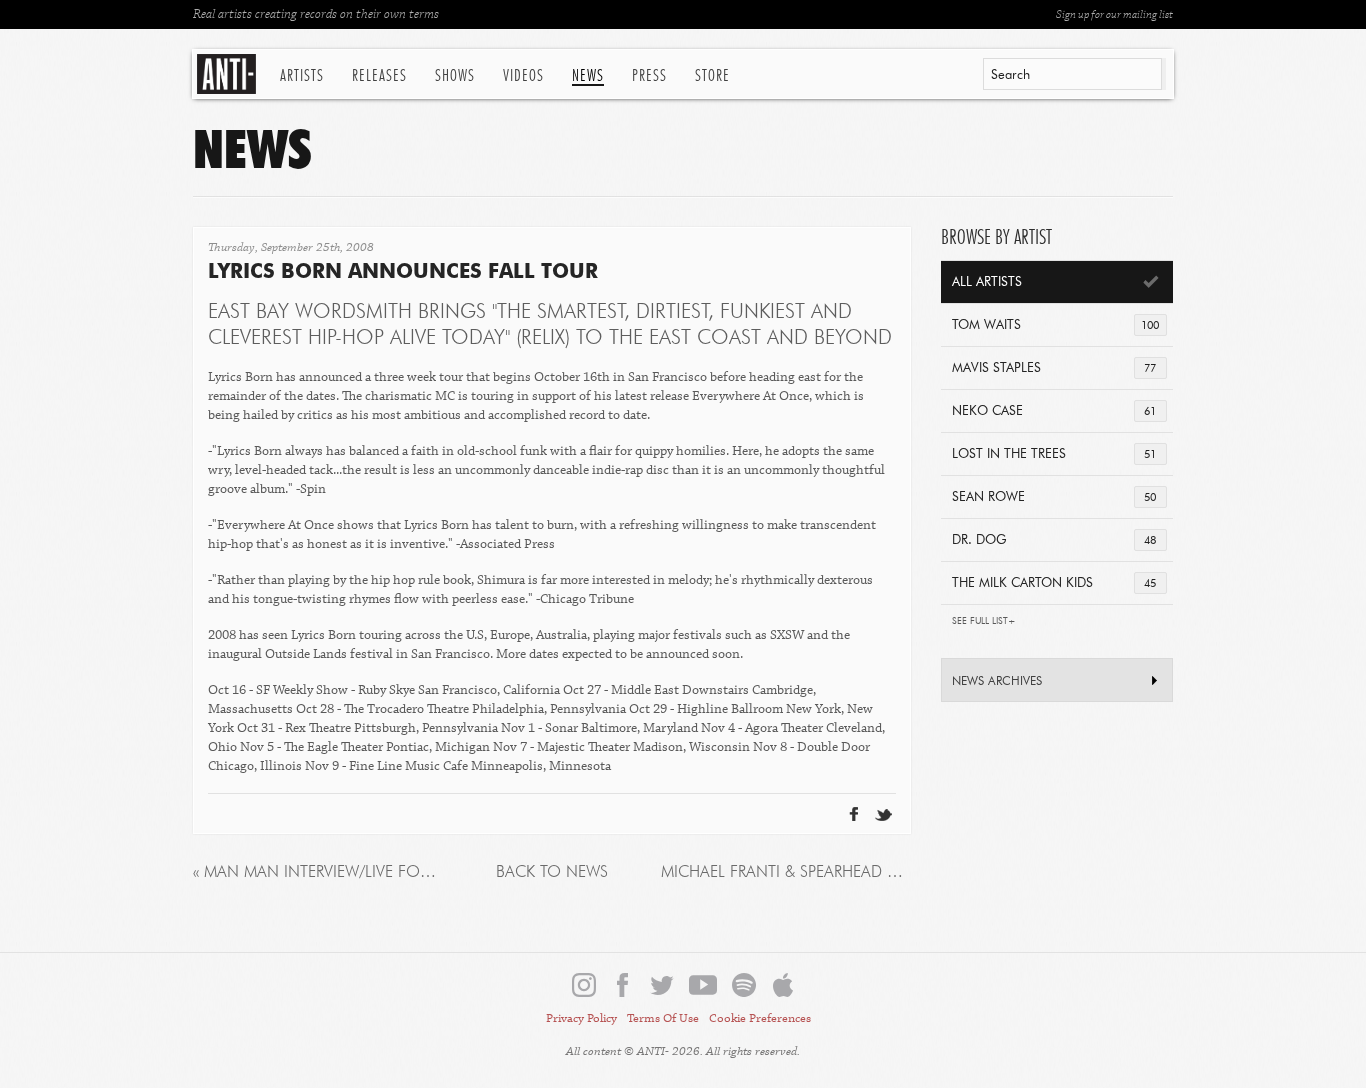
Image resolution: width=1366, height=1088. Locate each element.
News (588, 76)
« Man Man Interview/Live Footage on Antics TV (318, 873)
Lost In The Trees (1054, 454)
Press (649, 76)
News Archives (997, 682)
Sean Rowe (1054, 497)
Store (712, 76)
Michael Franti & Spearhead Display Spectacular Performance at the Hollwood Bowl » (786, 873)
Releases (379, 76)
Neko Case (1054, 411)
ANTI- (228, 74)
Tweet (834, 782)
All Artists (987, 282)
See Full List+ (984, 621)
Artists (302, 76)
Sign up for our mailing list (1114, 14)
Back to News (552, 873)
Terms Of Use (663, 1018)
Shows (455, 76)
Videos (523, 76)
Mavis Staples (1054, 368)
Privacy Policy (581, 1018)
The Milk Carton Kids (1054, 583)
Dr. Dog (1054, 540)
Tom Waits (1055, 325)
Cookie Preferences (760, 1018)
